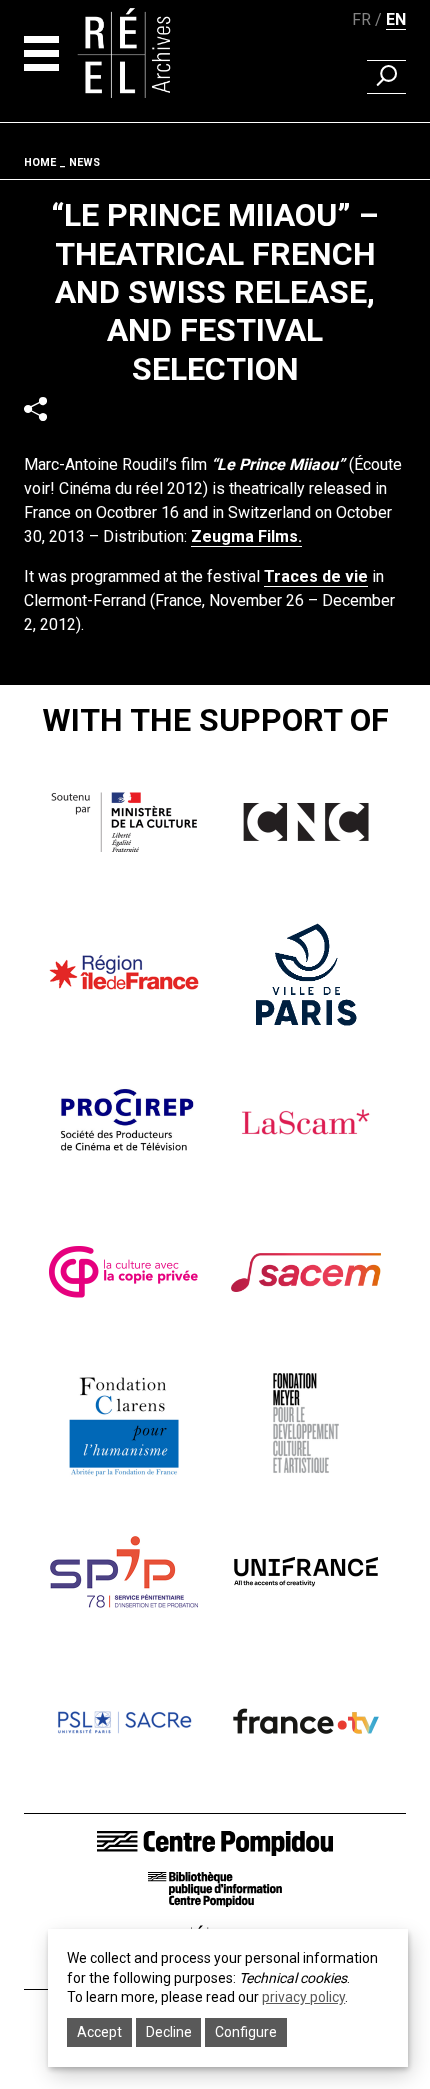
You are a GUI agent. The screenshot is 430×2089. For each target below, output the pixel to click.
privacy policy (303, 1997)
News (84, 162)
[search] (386, 77)
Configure (246, 2032)
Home (40, 162)
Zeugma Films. (246, 536)
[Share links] (35, 408)
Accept (99, 2032)
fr (361, 19)
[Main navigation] (41, 53)
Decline (169, 2032)
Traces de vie (316, 576)
